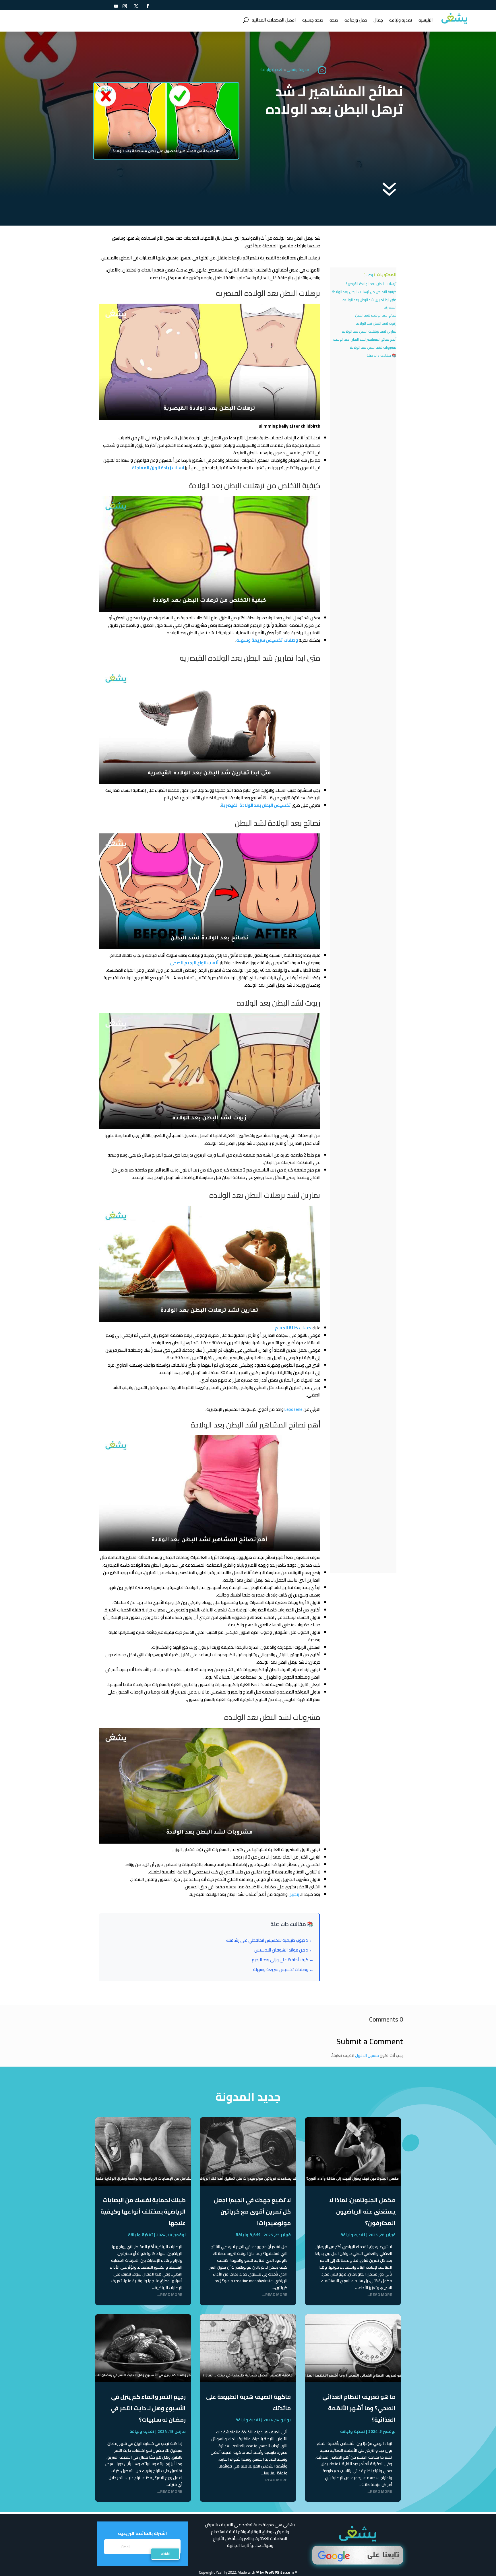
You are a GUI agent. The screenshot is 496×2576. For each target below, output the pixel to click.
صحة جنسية (313, 20)
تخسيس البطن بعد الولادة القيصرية (256, 805)
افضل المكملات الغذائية (274, 20)
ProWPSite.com (279, 2572)
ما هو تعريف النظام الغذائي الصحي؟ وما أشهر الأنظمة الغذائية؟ (359, 2408)
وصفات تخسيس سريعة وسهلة (267, 640)
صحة (334, 20)
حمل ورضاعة (356, 20)
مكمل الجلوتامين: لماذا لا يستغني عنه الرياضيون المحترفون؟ (362, 2211)
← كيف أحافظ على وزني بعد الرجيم (283, 1960)
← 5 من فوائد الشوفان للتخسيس (284, 1950)
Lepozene (293, 1409)
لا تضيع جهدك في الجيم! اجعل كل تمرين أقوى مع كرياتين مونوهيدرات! (252, 2211)
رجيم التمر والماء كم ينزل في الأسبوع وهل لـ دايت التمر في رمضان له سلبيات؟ (148, 2408)
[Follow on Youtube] (116, 6)
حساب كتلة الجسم (293, 1328)
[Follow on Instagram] (125, 6)
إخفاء (369, 275)
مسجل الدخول (367, 2055)
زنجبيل (294, 1894)
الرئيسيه (426, 20)
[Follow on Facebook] (148, 6)
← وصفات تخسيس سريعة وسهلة (283, 1969)
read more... (379, 2295)
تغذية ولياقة (401, 20)
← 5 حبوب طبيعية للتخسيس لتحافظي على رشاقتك (270, 1940)
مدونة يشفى (298, 69)
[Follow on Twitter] (136, 6)
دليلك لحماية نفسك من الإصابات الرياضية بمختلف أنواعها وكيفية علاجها (143, 2211)
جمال (378, 20)
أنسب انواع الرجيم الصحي (194, 963)
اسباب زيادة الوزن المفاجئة (158, 468)
